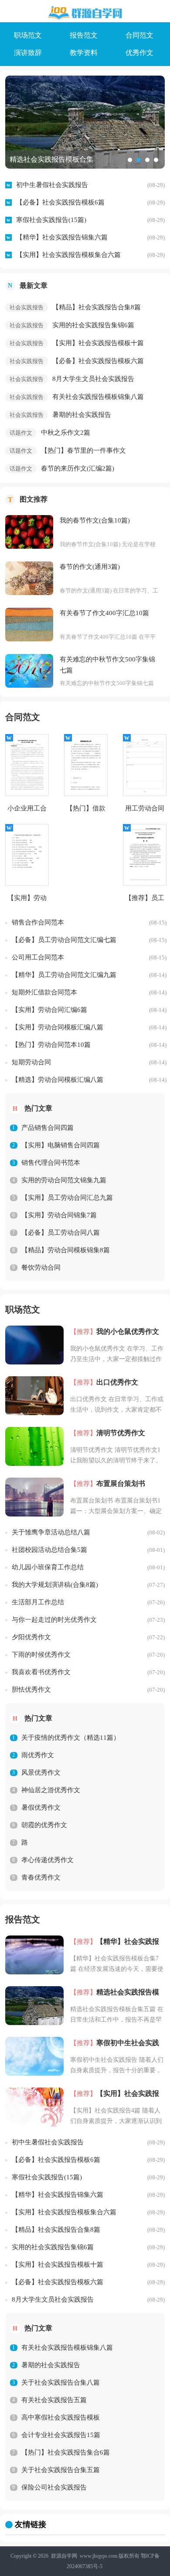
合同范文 (139, 35)
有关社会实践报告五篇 (54, 2400)
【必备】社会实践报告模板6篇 (60, 202)
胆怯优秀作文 (31, 1690)
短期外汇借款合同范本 (44, 992)
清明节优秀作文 (121, 1433)
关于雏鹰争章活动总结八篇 (51, 1532)
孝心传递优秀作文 (48, 1860)
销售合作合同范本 (38, 922)
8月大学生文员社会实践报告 (93, 379)
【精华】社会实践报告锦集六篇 (62, 237)
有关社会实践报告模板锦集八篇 (98, 397)
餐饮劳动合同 (41, 1267)
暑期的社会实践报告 (82, 415)
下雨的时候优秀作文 (41, 1655)
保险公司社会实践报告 (54, 2487)
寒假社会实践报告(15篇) (51, 220)
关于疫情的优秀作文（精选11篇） (71, 1738)
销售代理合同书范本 (51, 1163)
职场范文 (28, 35)
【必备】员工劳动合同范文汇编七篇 (64, 940)
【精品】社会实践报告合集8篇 (97, 307)
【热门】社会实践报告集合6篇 (66, 2452)
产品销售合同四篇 (48, 1128)
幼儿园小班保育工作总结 (48, 1567)
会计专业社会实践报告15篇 (61, 2435)
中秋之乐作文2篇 (66, 433)
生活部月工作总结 (38, 1602)
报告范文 (84, 35)
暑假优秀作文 (41, 1807)
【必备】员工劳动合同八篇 (61, 1233)
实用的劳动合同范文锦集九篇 (64, 1180)
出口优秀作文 (117, 1382)
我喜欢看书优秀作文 (41, 1672)
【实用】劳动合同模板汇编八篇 (58, 1027)
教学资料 (84, 53)
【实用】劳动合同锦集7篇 (59, 1215)
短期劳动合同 (31, 1062)
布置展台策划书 (121, 1484)
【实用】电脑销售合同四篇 (61, 1145)
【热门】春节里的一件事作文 (83, 450)
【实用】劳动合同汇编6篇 (49, 1010)
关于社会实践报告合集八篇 (61, 2382)
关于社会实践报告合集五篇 (61, 2470)
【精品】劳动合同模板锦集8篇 (66, 1250)
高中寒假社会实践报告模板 (61, 2417)
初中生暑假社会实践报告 (52, 185)
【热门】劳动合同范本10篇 (51, 1045)
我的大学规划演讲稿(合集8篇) (55, 1585)
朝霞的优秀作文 (44, 1825)
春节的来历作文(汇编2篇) (78, 468)
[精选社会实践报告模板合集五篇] (85, 122)
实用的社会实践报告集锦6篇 (93, 325)
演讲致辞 (28, 53)
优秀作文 (139, 53)
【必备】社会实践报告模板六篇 (98, 361)
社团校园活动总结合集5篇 (49, 1550)
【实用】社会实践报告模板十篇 (98, 343)
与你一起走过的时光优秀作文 (54, 1620)
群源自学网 (64, 2556)
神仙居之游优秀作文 (51, 1790)
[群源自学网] (85, 13)
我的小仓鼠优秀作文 (128, 1331)
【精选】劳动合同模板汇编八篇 (58, 1080)
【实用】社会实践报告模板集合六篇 (68, 255)
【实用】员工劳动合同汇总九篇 (67, 1198)
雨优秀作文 (38, 1755)
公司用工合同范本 (38, 957)
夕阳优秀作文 (31, 1637)
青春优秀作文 (41, 1877)
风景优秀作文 (41, 1773)
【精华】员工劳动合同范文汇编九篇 (64, 975)
